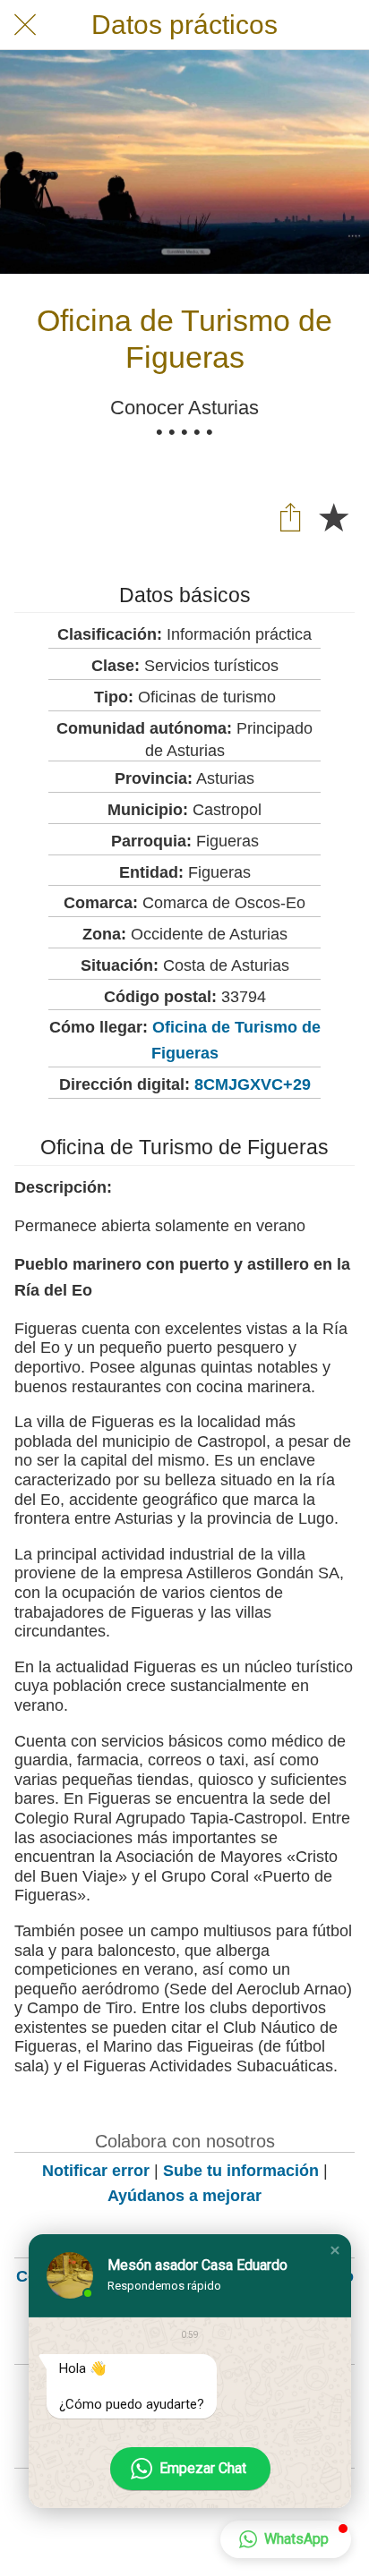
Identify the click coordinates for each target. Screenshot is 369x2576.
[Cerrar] (25, 25)
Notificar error (96, 2171)
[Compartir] (290, 516)
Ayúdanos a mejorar (184, 2196)
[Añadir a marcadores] (333, 516)
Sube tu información (241, 2171)
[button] (335, 2250)
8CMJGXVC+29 (253, 1084)
